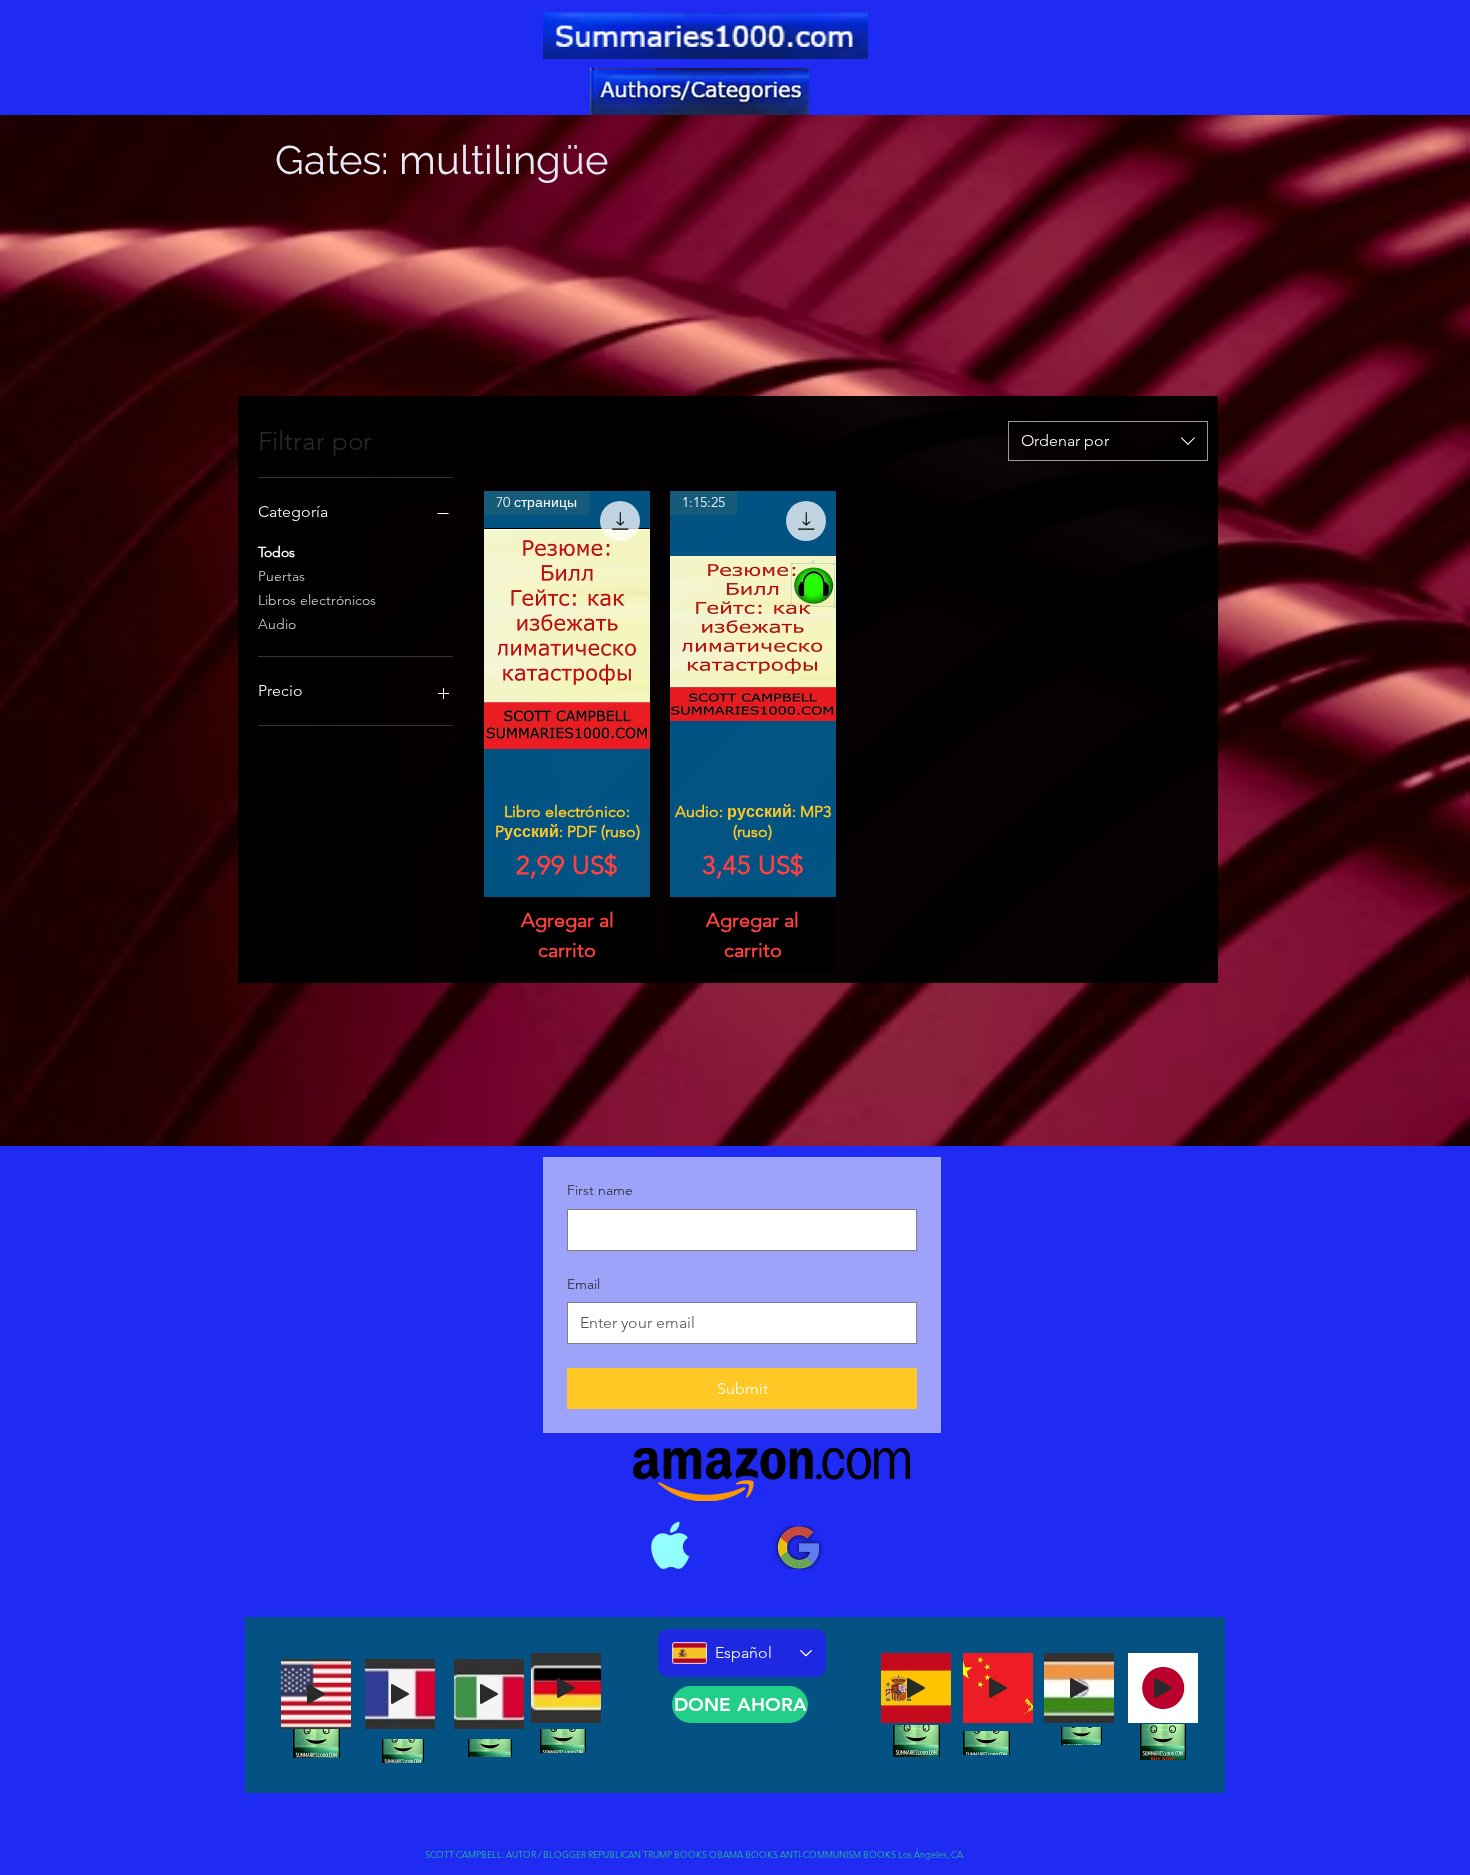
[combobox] (1108, 441)
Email (583, 1284)
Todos (276, 552)
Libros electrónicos (317, 600)
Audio (277, 624)
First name (600, 1190)
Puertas (281, 576)
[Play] (316, 1694)
